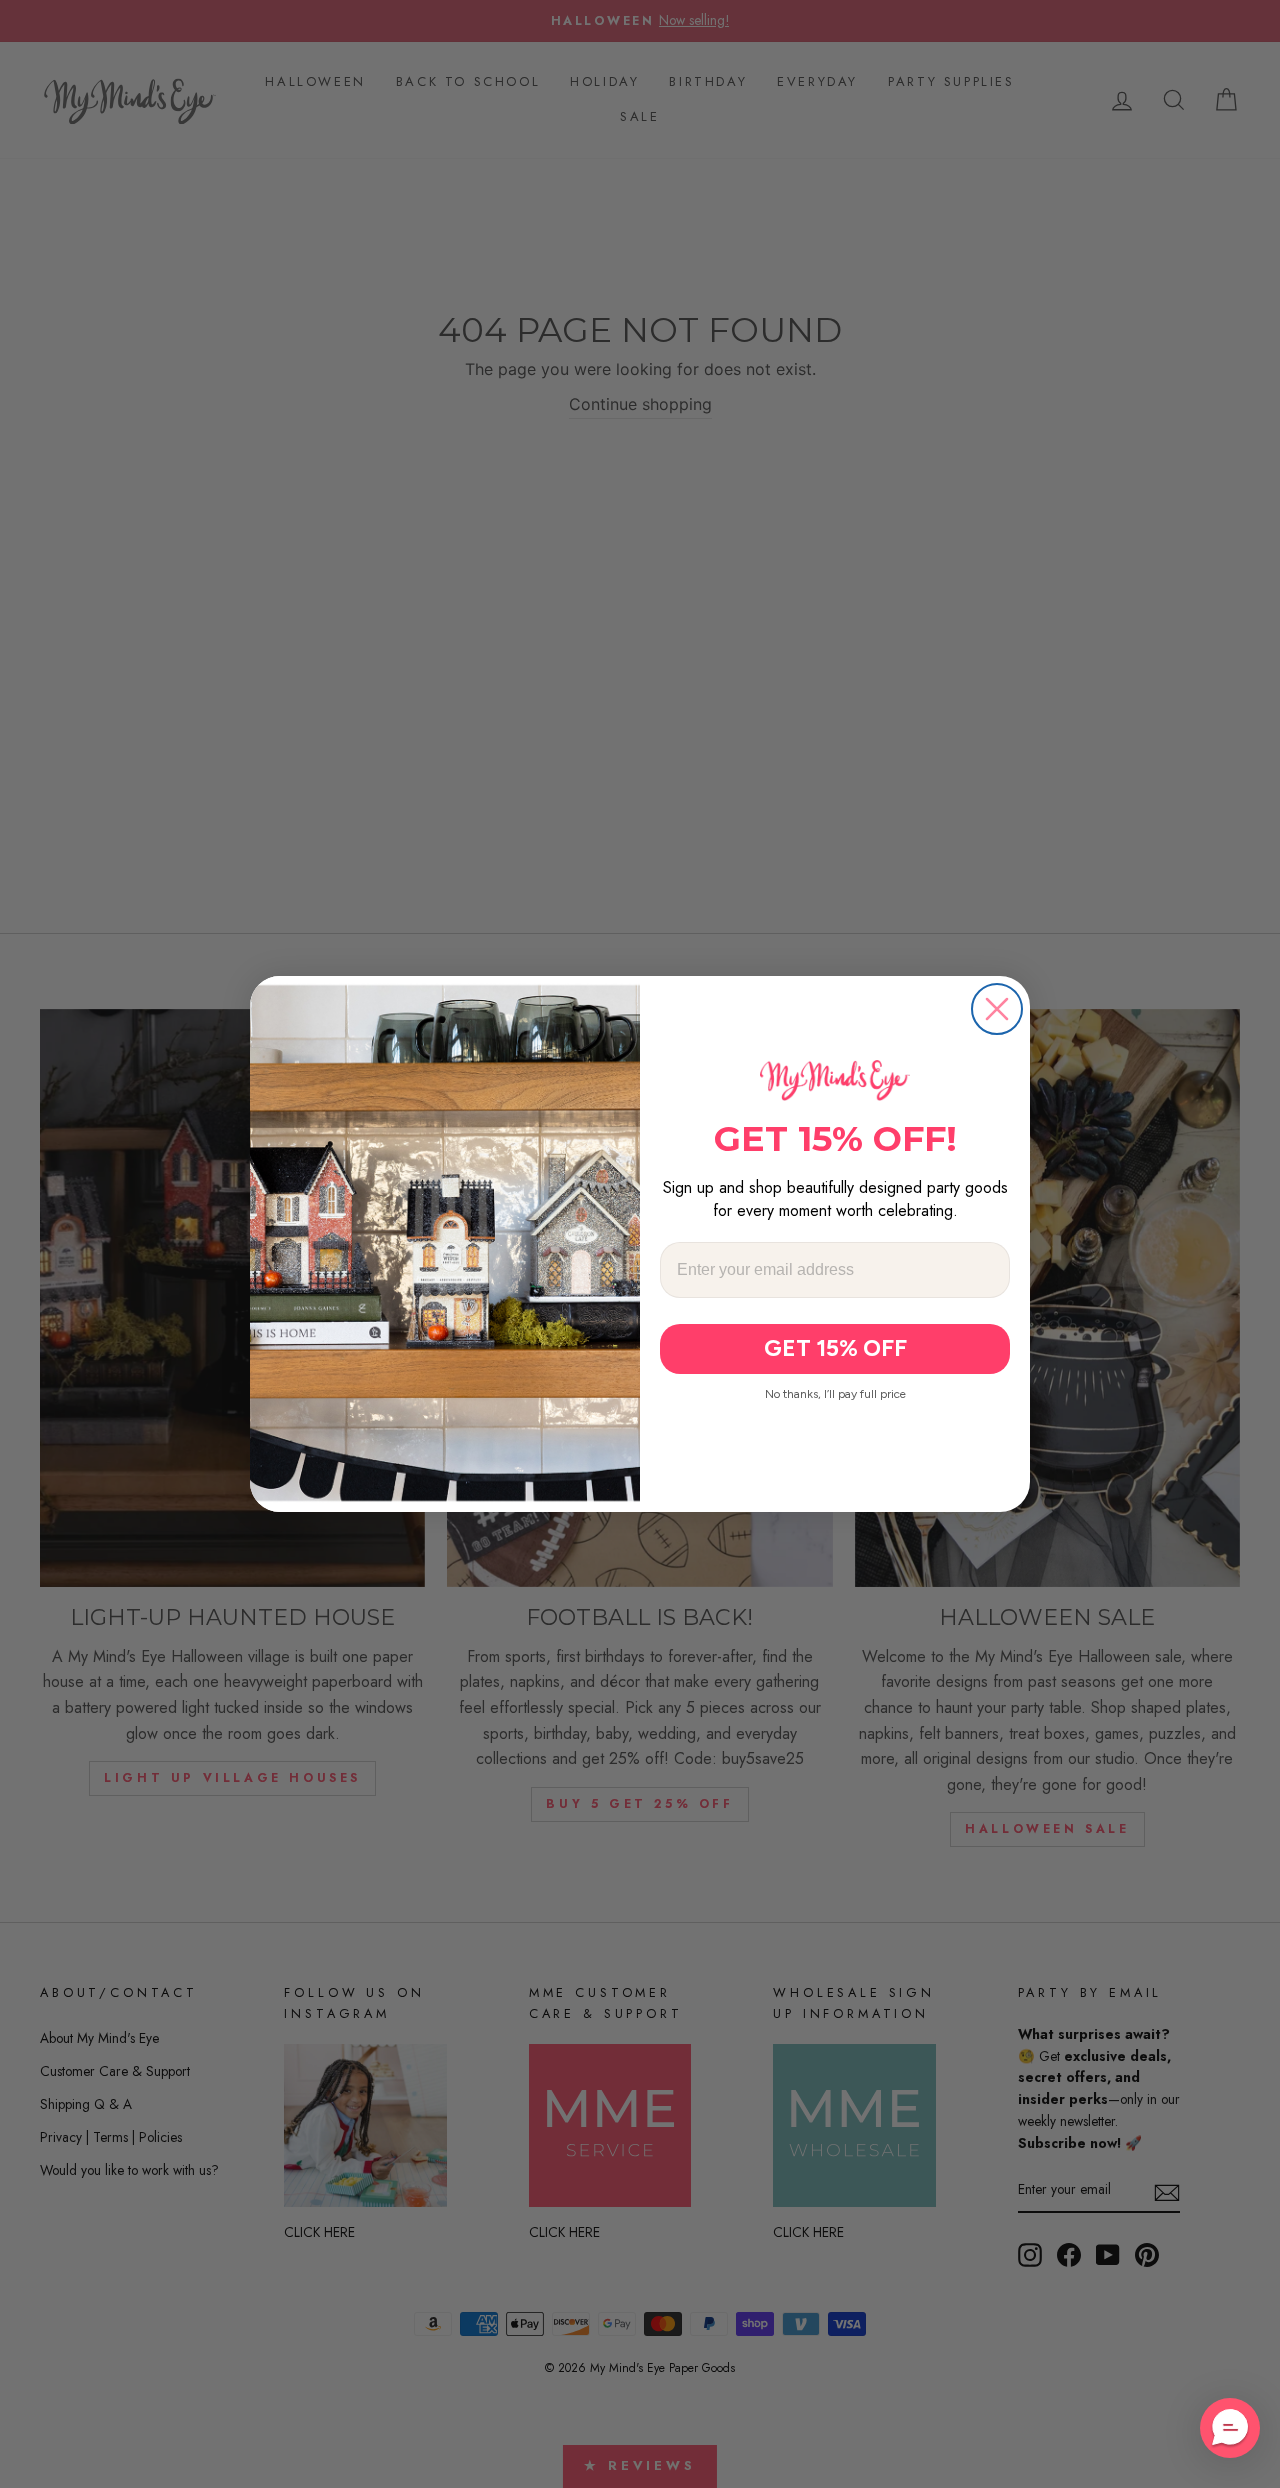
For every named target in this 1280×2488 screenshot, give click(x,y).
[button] (1230, 2428)
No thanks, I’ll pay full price (835, 1394)
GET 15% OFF (835, 1348)
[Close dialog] (997, 1009)
